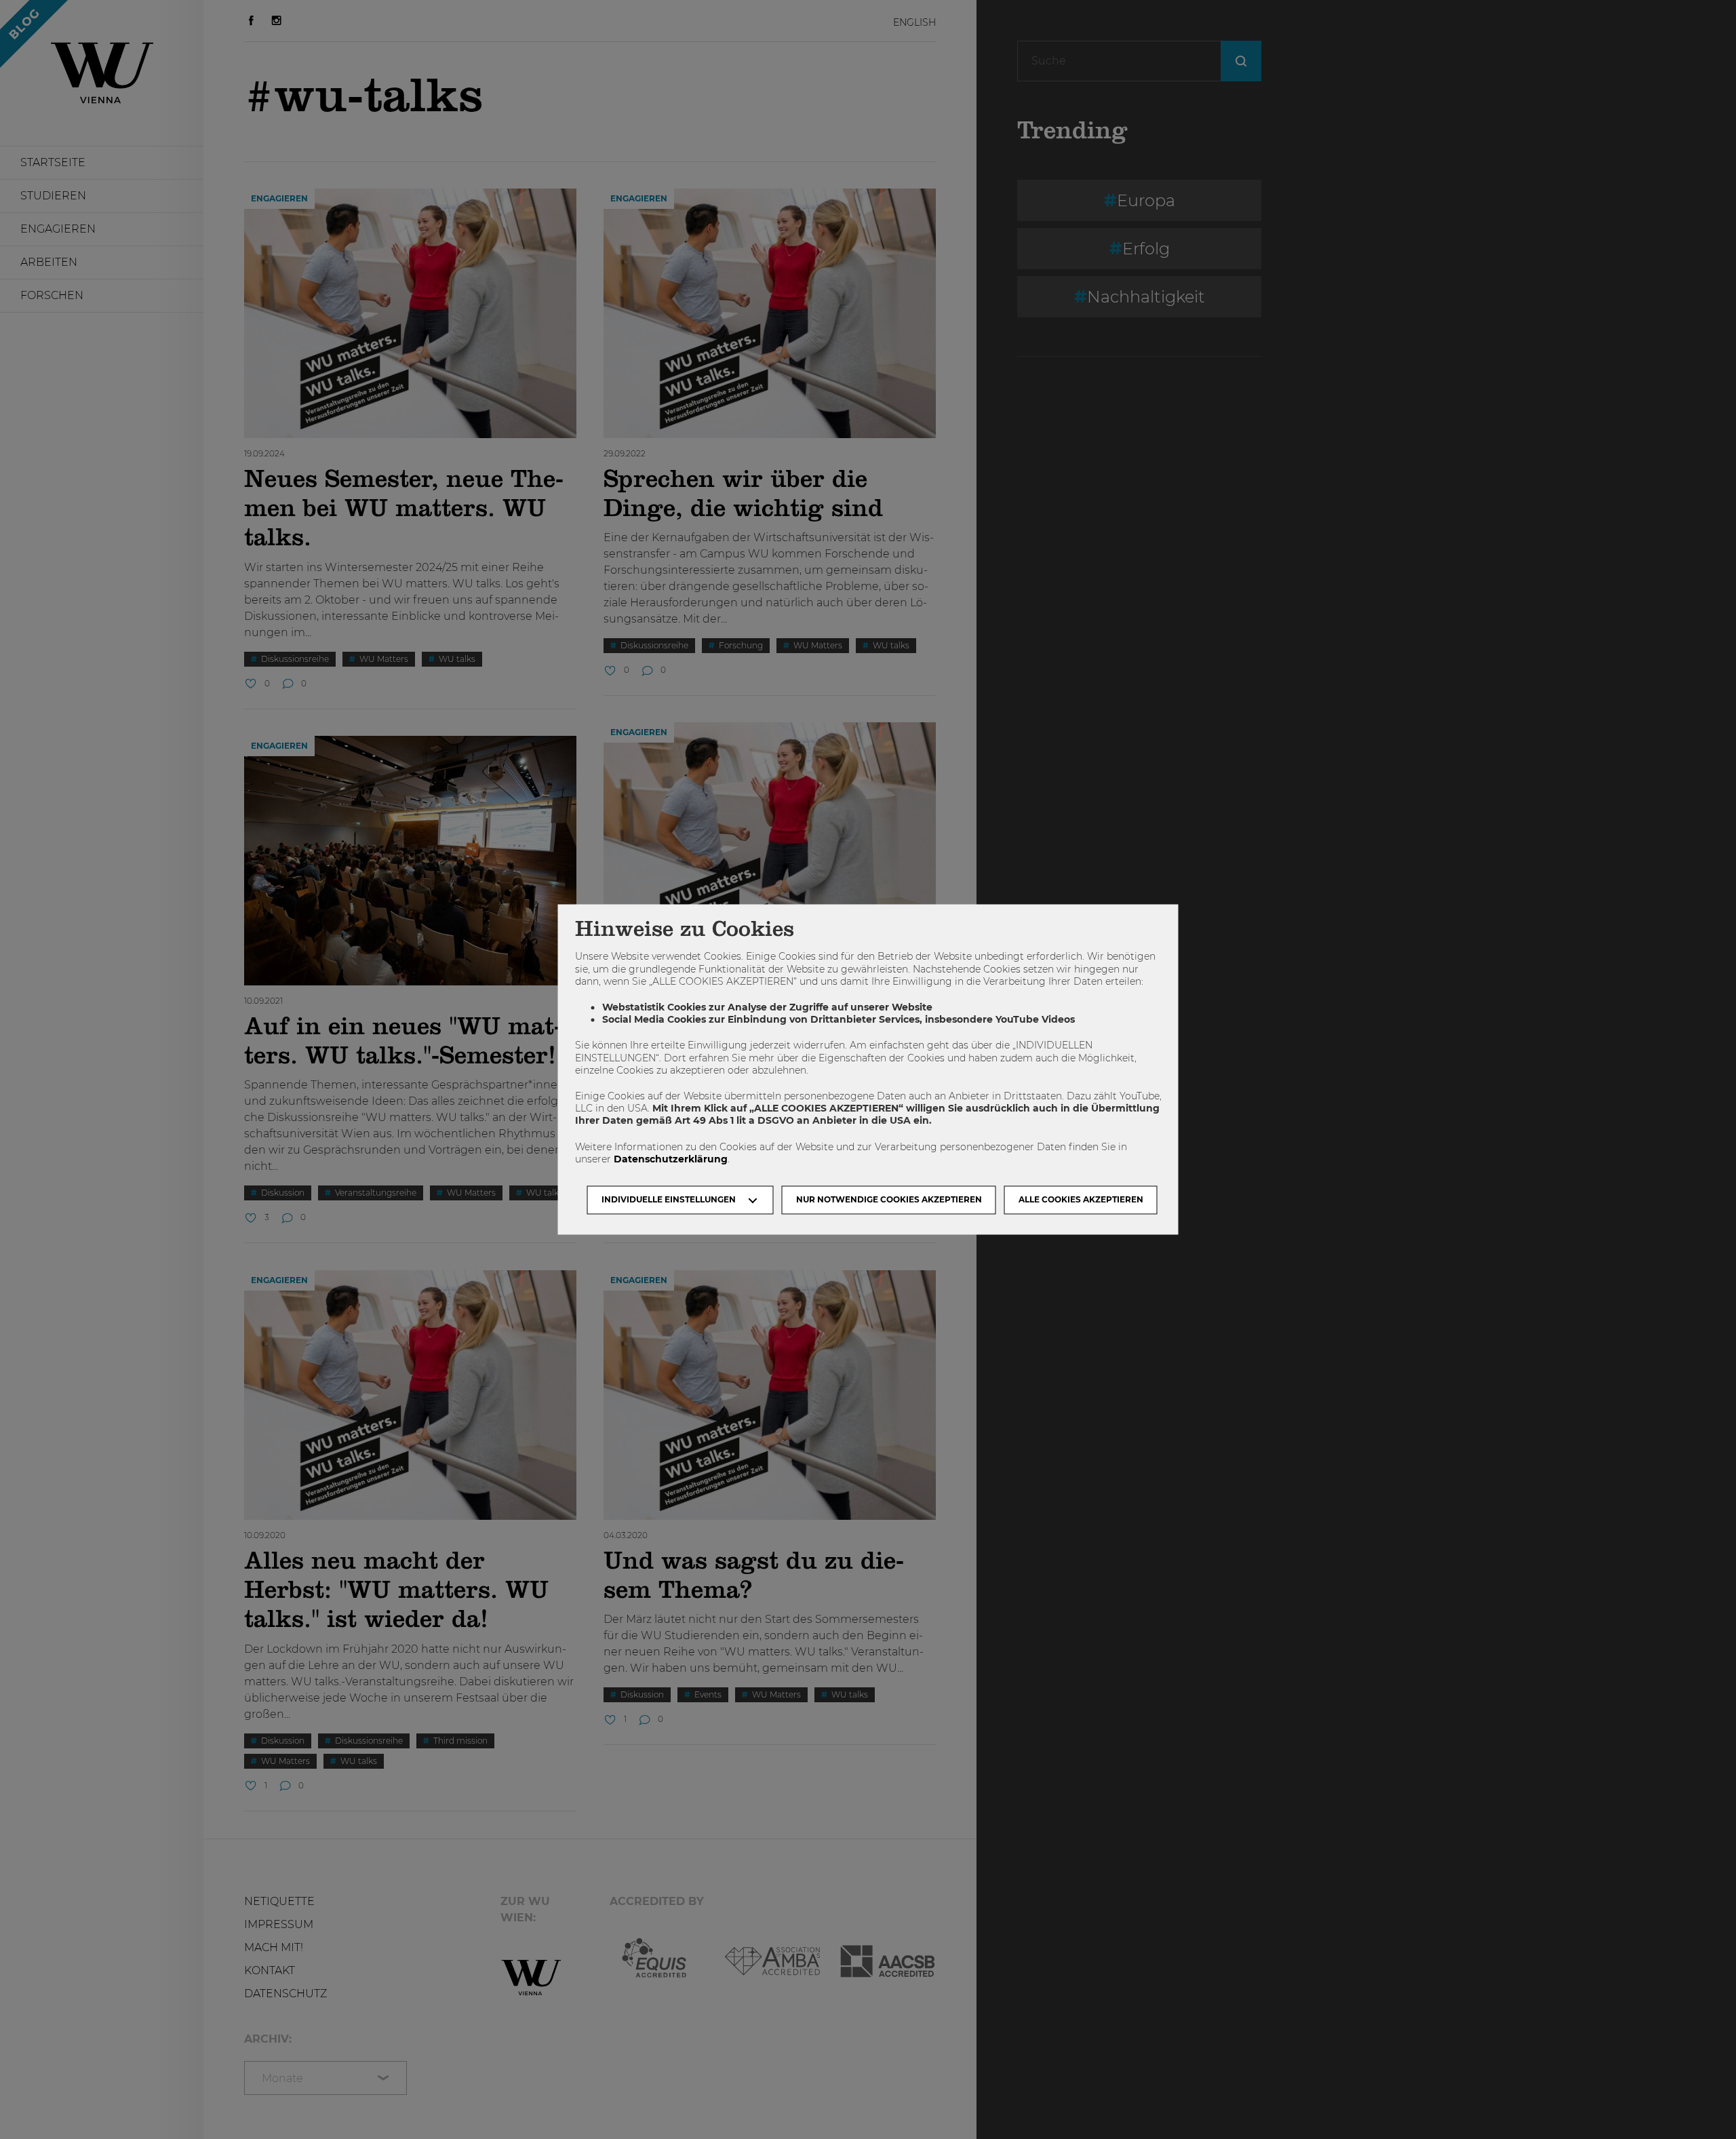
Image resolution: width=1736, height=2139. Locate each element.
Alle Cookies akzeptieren (1081, 1200)
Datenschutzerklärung (671, 1159)
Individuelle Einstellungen (669, 1200)
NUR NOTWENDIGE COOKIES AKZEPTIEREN (889, 1200)
